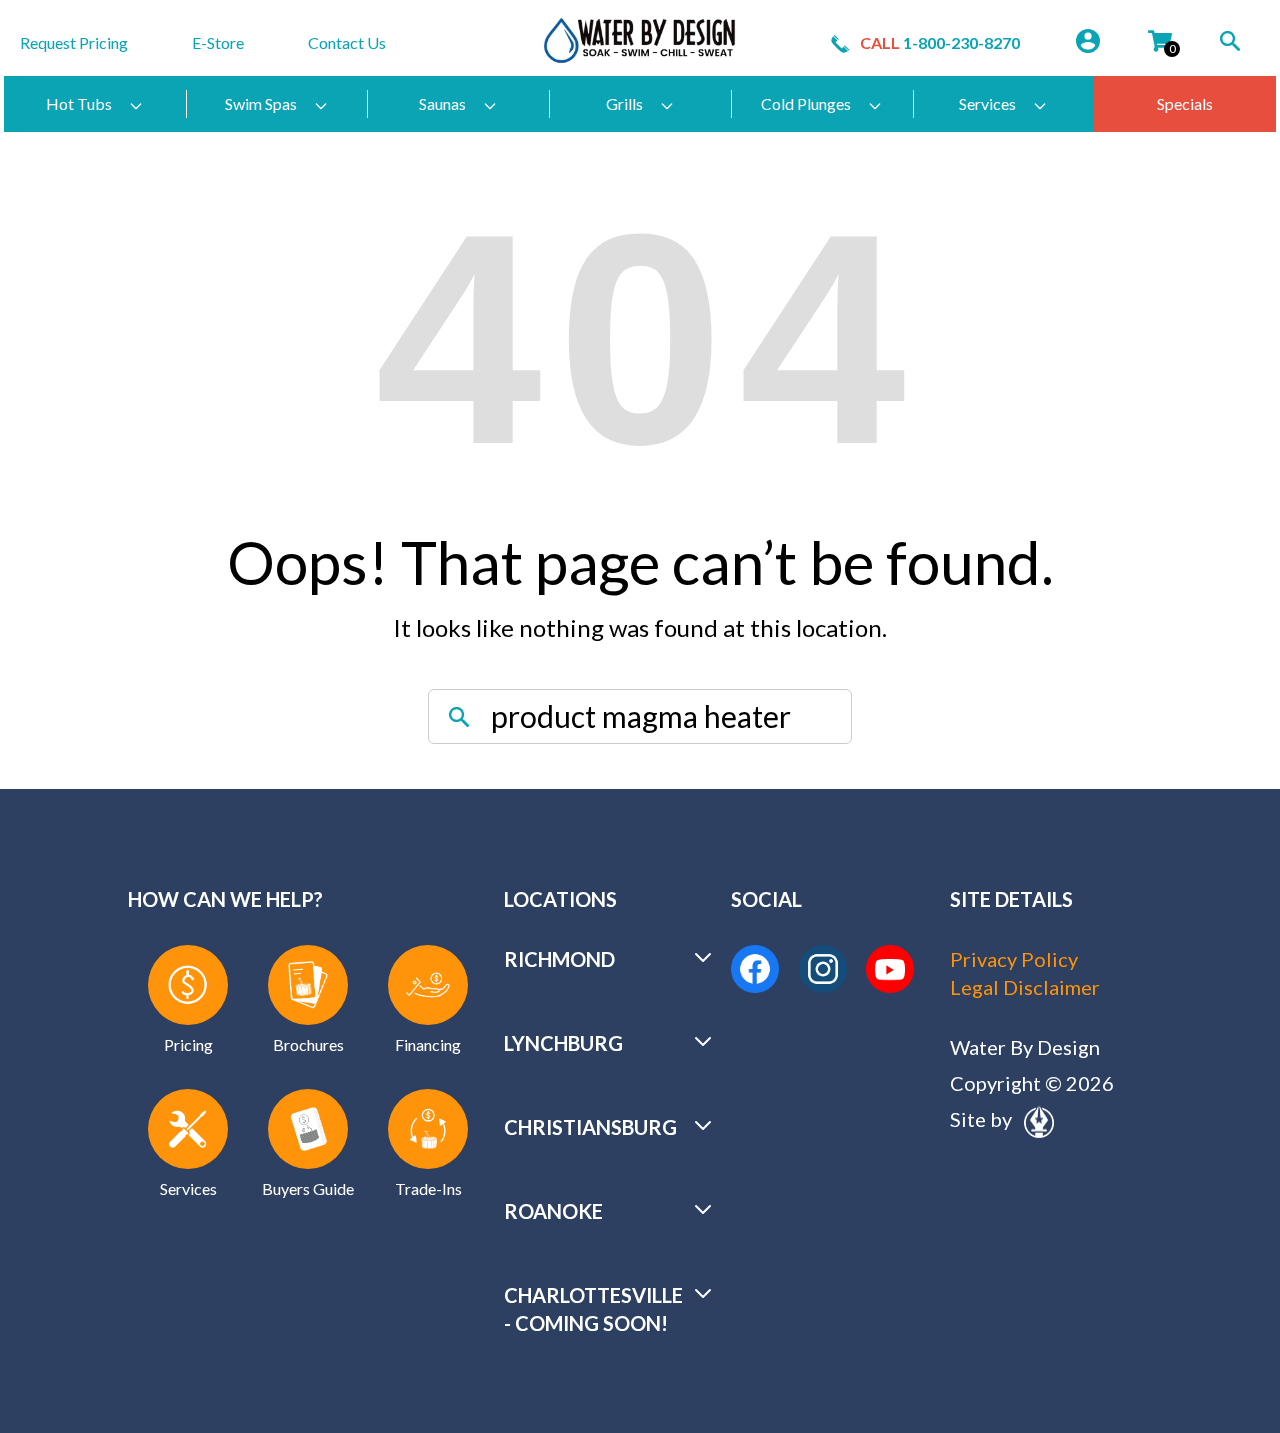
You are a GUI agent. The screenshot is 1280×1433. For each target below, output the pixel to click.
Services (987, 103)
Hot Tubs (79, 103)
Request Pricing (74, 42)
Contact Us (347, 42)
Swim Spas (261, 103)
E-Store (218, 42)
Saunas (442, 103)
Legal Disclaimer (1025, 987)
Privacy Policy (1014, 959)
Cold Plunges (806, 103)
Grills (624, 103)
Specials (1185, 103)
